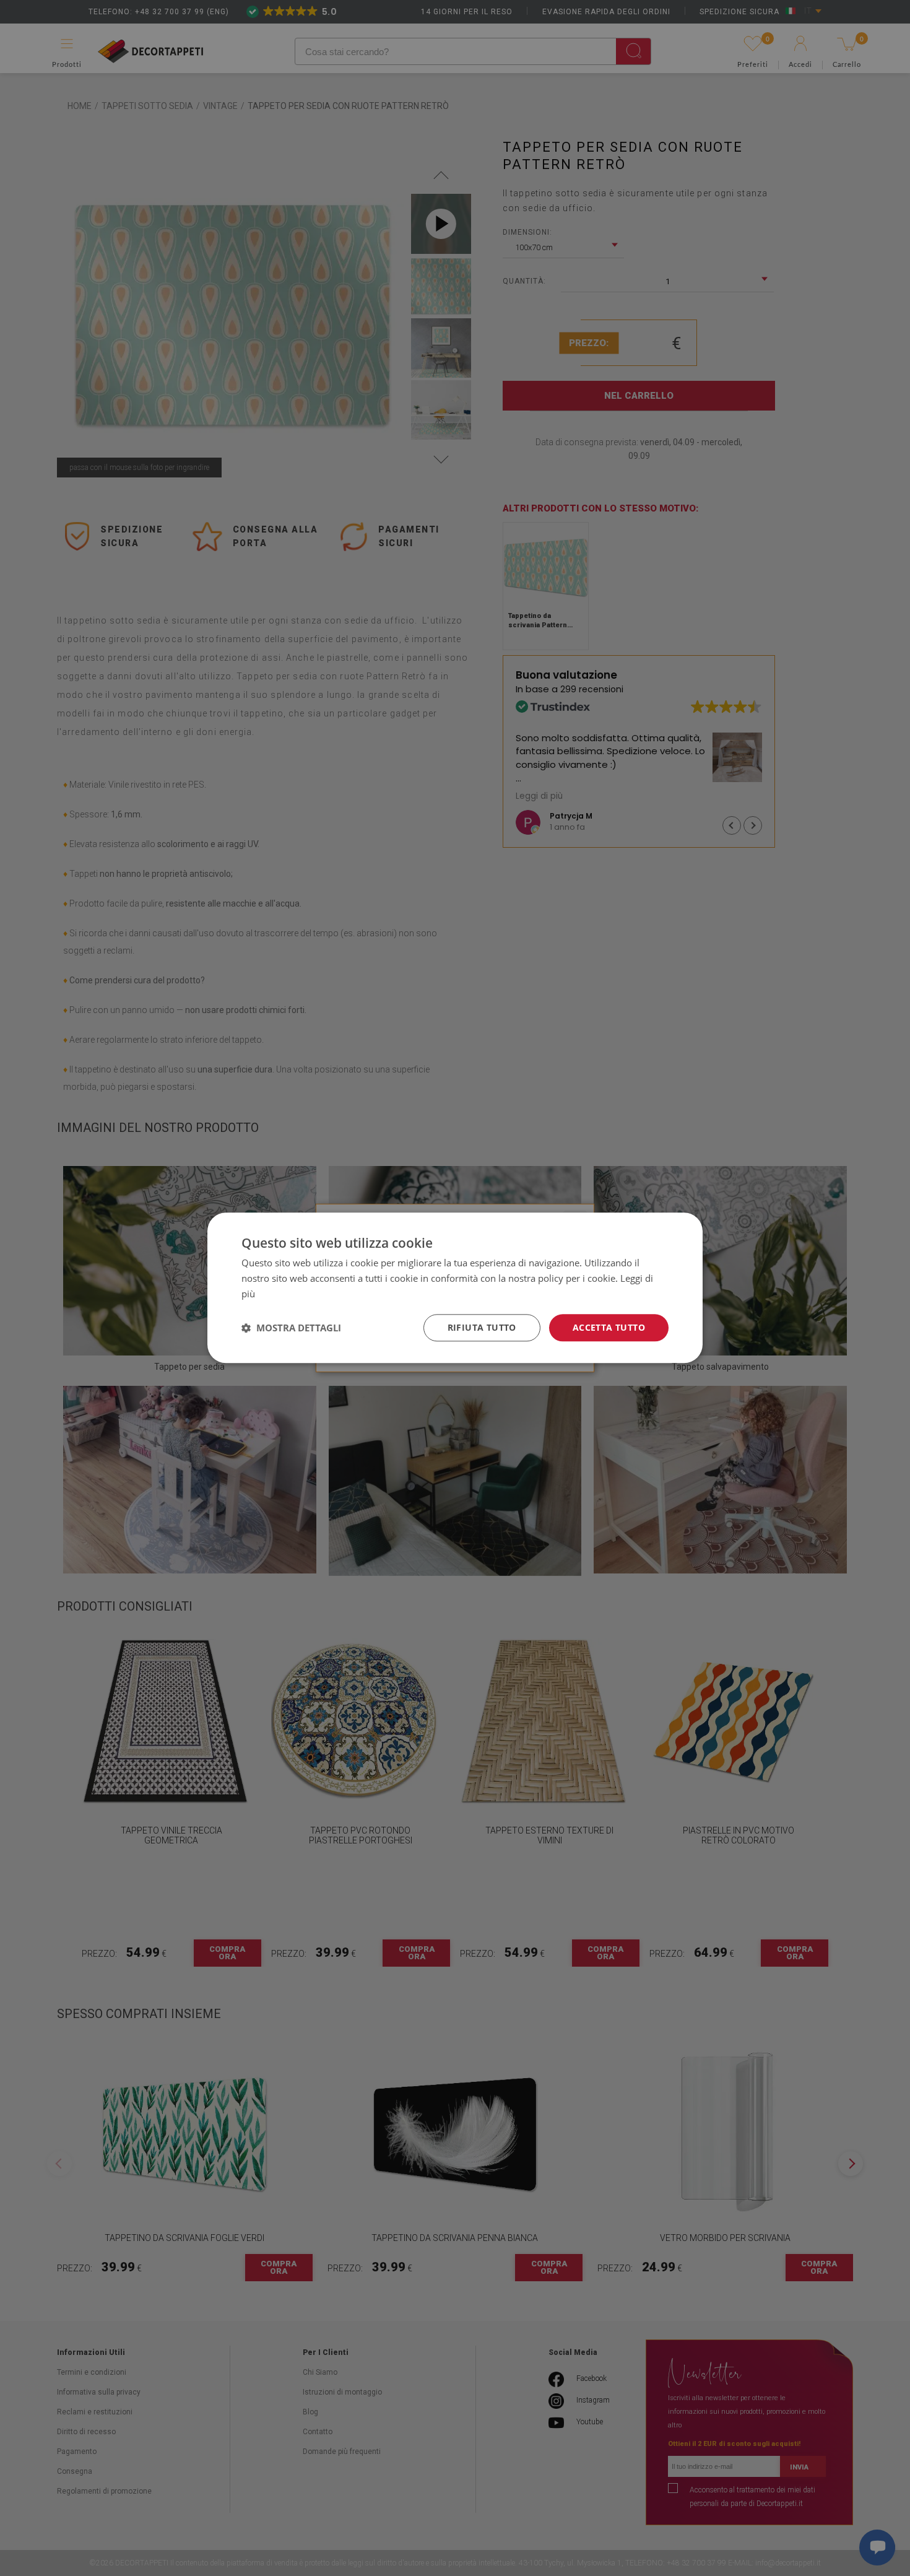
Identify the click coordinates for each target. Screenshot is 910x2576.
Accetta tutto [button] (609, 1327)
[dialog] (455, 1288)
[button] (291, 1328)
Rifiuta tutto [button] (482, 1327)
